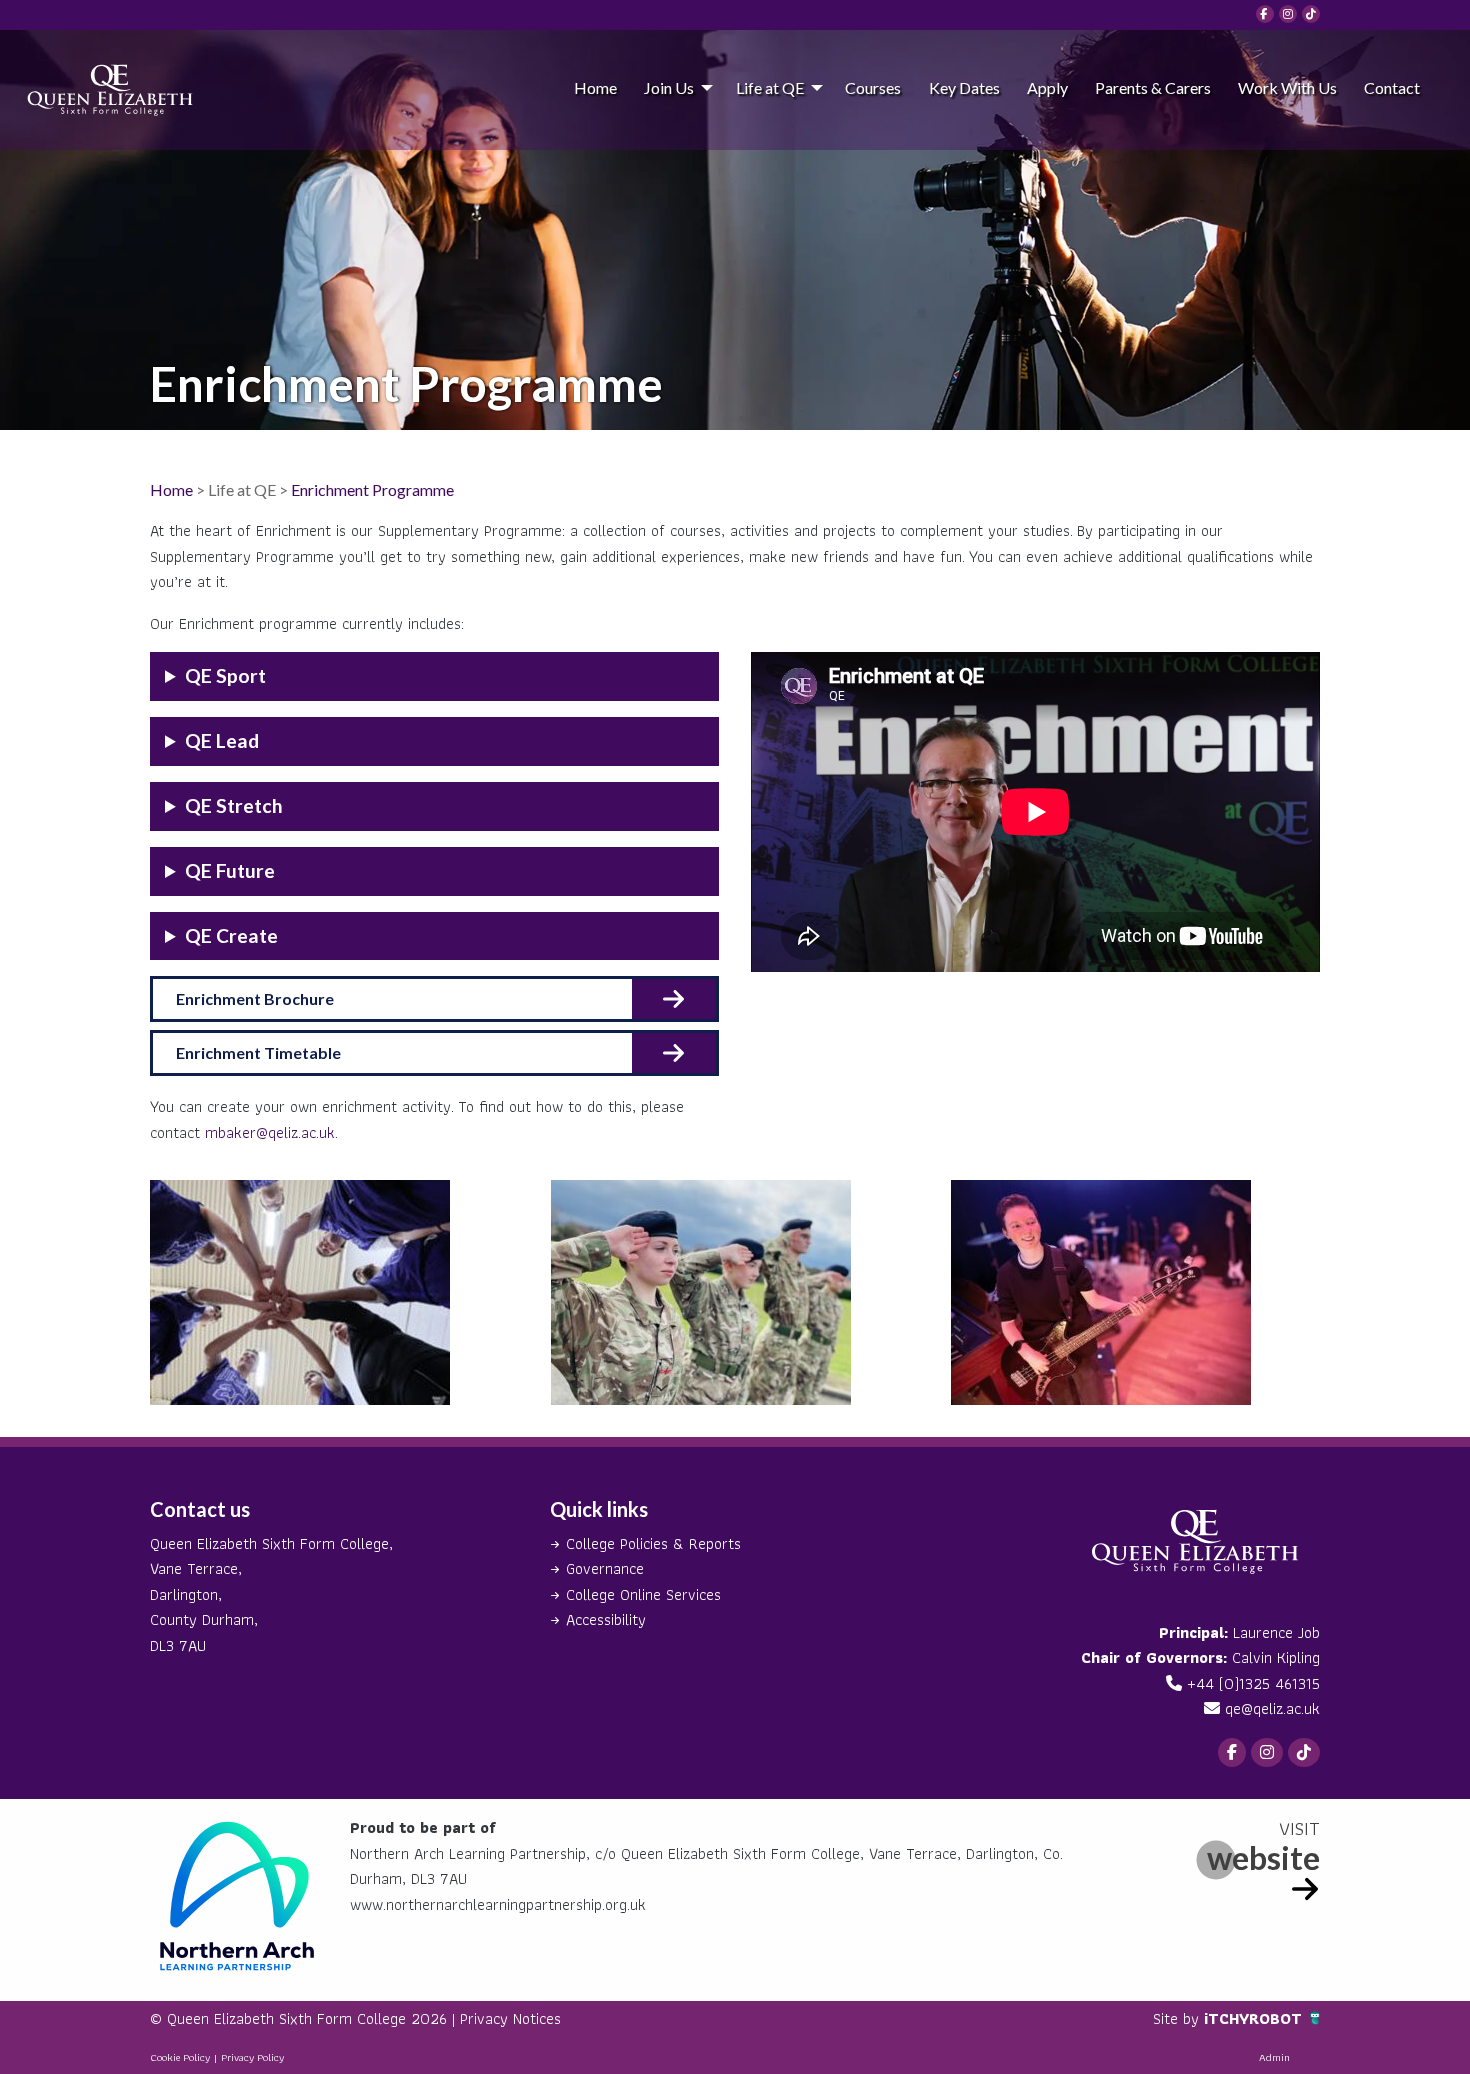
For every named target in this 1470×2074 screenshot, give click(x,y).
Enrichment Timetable (258, 1052)
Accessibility (606, 1619)
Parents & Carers (1153, 87)
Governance (605, 1568)
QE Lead (222, 740)
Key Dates (964, 87)
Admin (1274, 2057)
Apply (1047, 87)
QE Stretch (234, 805)
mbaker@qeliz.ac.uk (270, 1132)
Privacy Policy (252, 2057)
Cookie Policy (180, 2057)
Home (595, 87)
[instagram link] (1288, 14)
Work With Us (1287, 87)
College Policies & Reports (653, 1543)
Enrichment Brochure (255, 998)
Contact (1392, 87)
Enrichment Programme (372, 489)
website (1263, 1857)
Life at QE (770, 87)
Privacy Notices (510, 2018)
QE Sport (225, 675)
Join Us (669, 87)
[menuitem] (595, 87)
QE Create (231, 935)
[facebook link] (1265, 14)
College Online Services (643, 1594)
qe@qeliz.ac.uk (1272, 1708)
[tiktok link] (1311, 14)
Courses (873, 87)
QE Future (230, 870)
